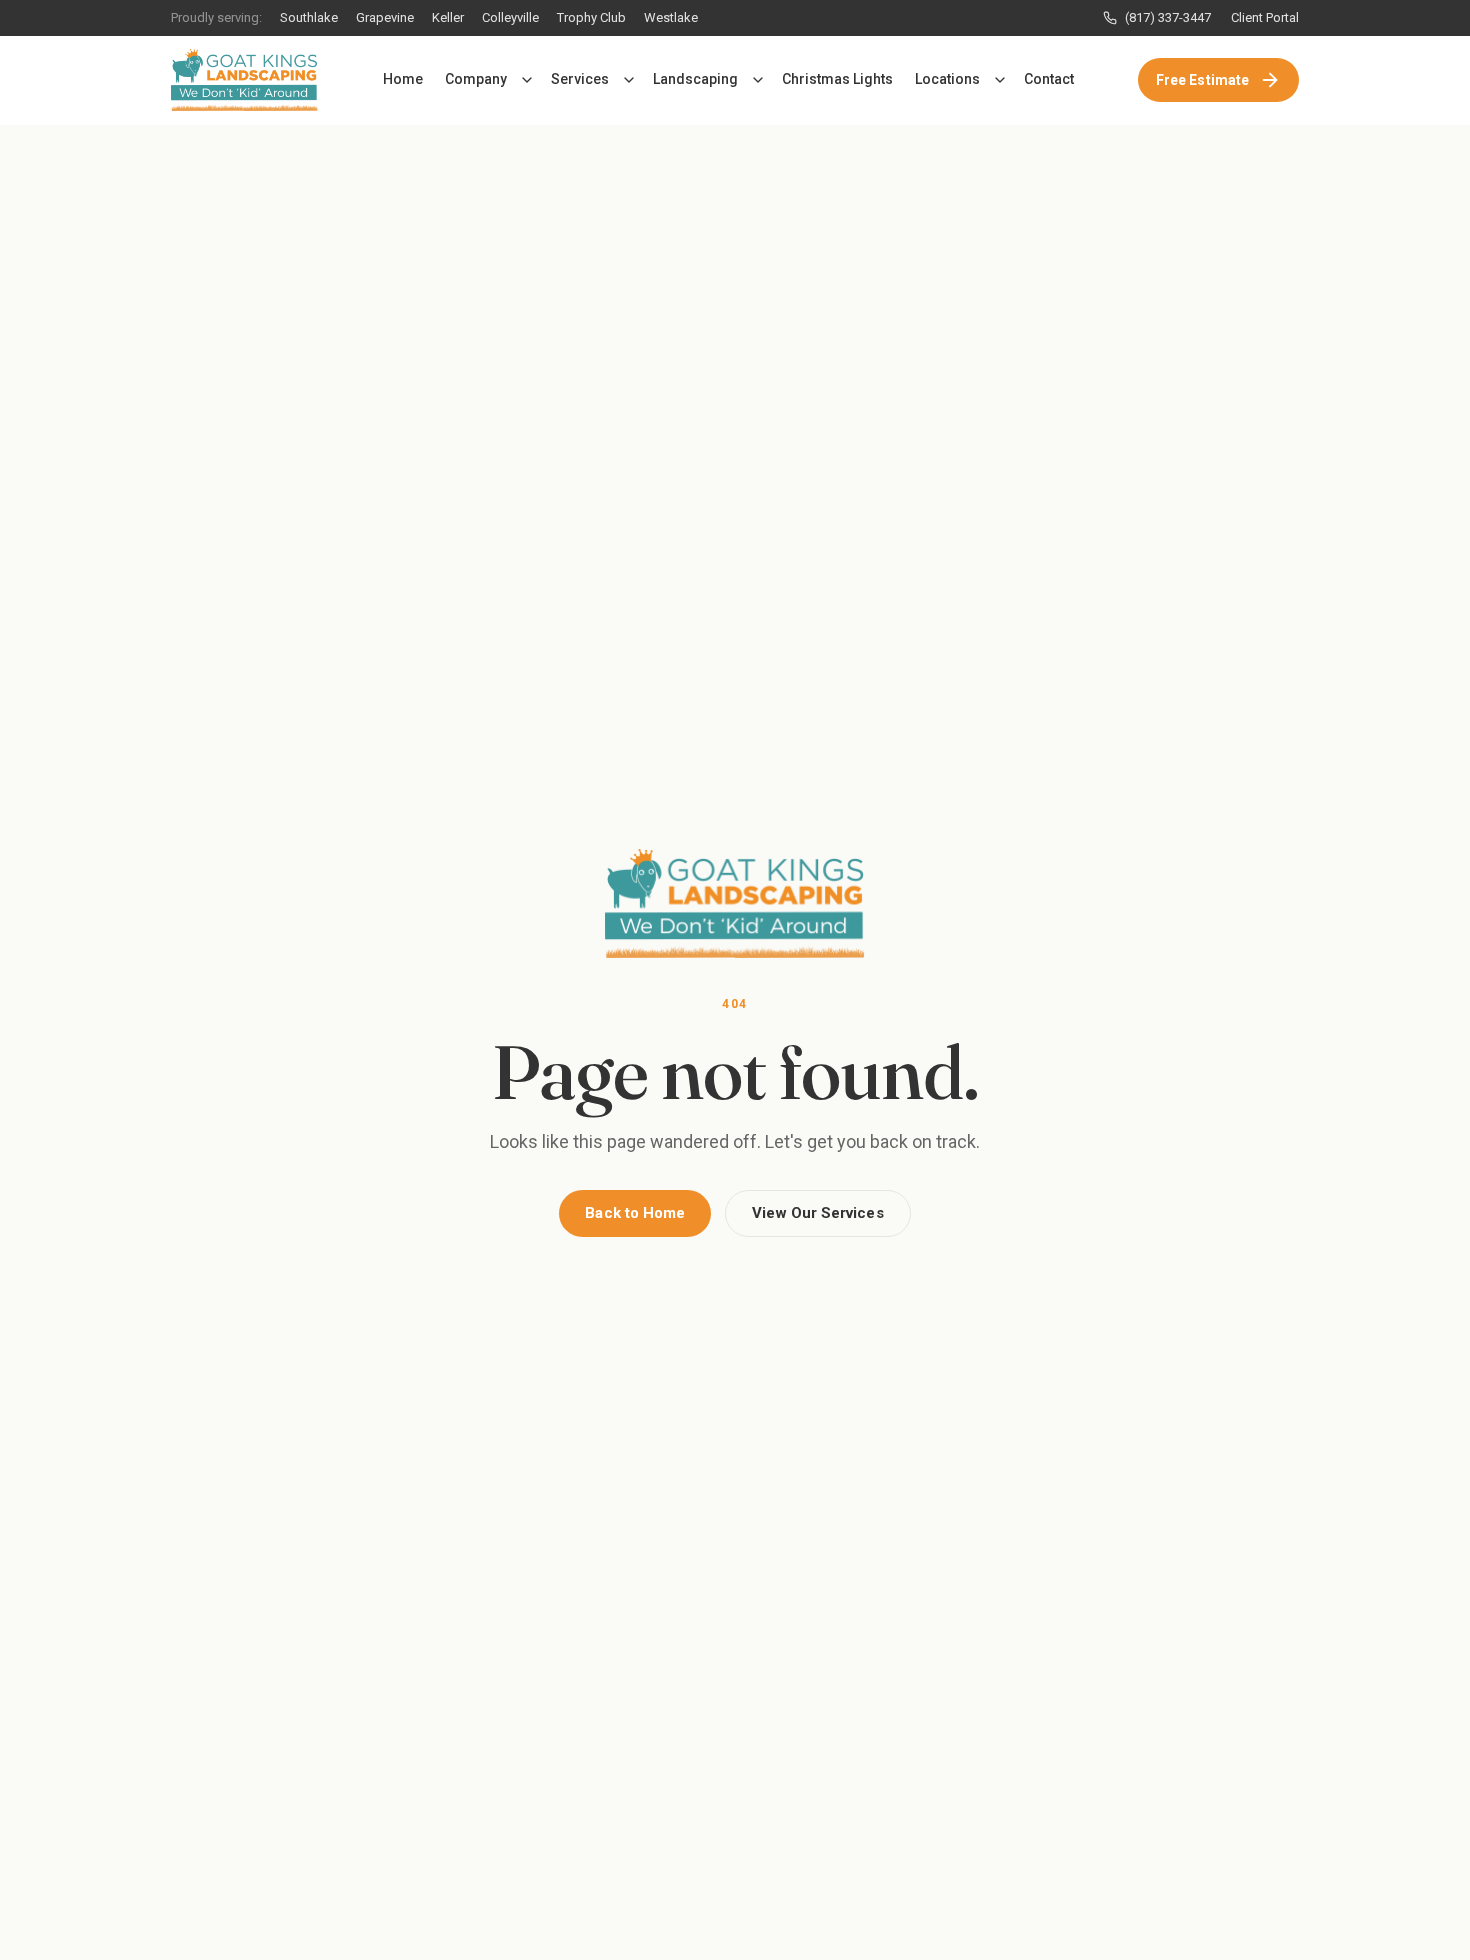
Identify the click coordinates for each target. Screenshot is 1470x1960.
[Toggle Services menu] (629, 80)
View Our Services (817, 1213)
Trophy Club (591, 17)
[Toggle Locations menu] (1000, 80)
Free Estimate (1202, 80)
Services (580, 79)
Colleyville (510, 17)
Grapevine (385, 17)
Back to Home (635, 1213)
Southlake (309, 17)
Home (403, 79)
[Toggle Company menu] (527, 80)
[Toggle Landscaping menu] (758, 80)
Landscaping (695, 79)
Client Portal (1265, 17)
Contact (1049, 79)
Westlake (671, 17)
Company (476, 79)
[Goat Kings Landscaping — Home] (244, 80)
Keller (448, 17)
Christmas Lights (837, 79)
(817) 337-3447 (1168, 17)
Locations (947, 79)
